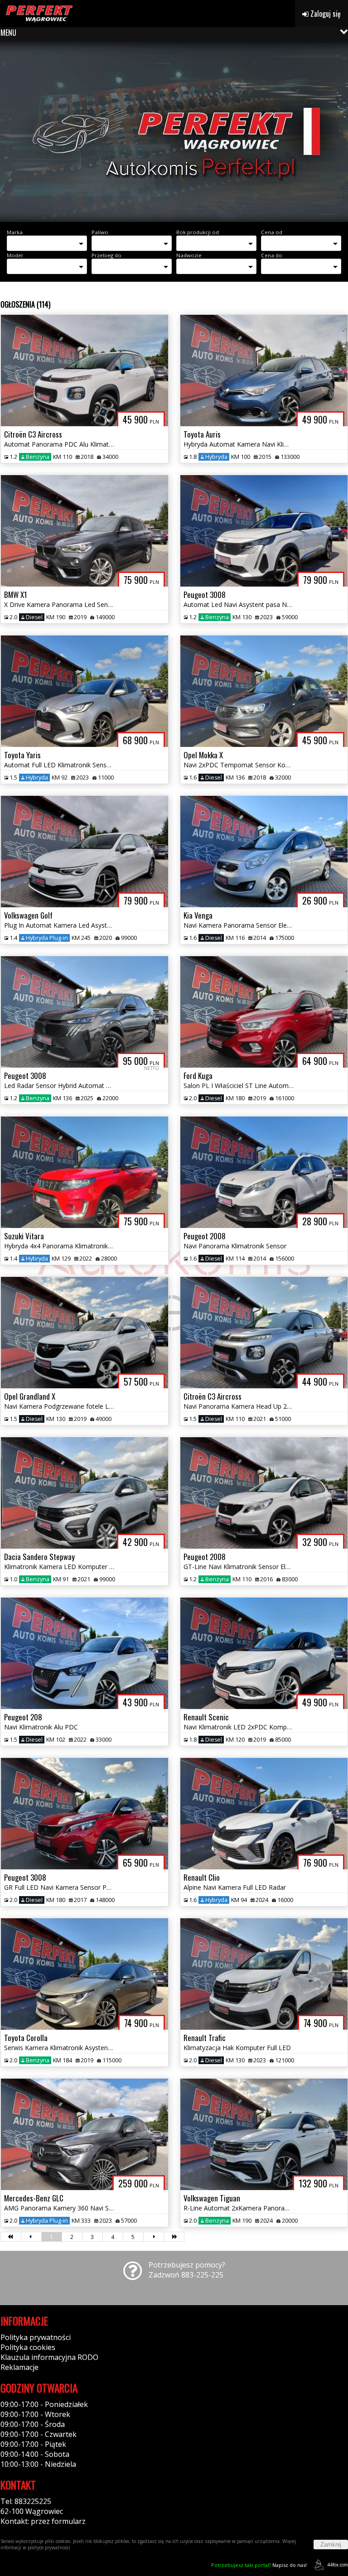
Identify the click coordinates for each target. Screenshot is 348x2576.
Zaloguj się (325, 14)
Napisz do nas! (259, 2565)
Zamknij (331, 2545)
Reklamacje (19, 2367)
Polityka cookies (28, 2347)
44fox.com (338, 2565)
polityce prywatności (49, 2547)
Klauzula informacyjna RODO (49, 2357)
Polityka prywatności (36, 2337)
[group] (174, 131)
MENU (8, 33)
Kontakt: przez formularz (43, 2521)
